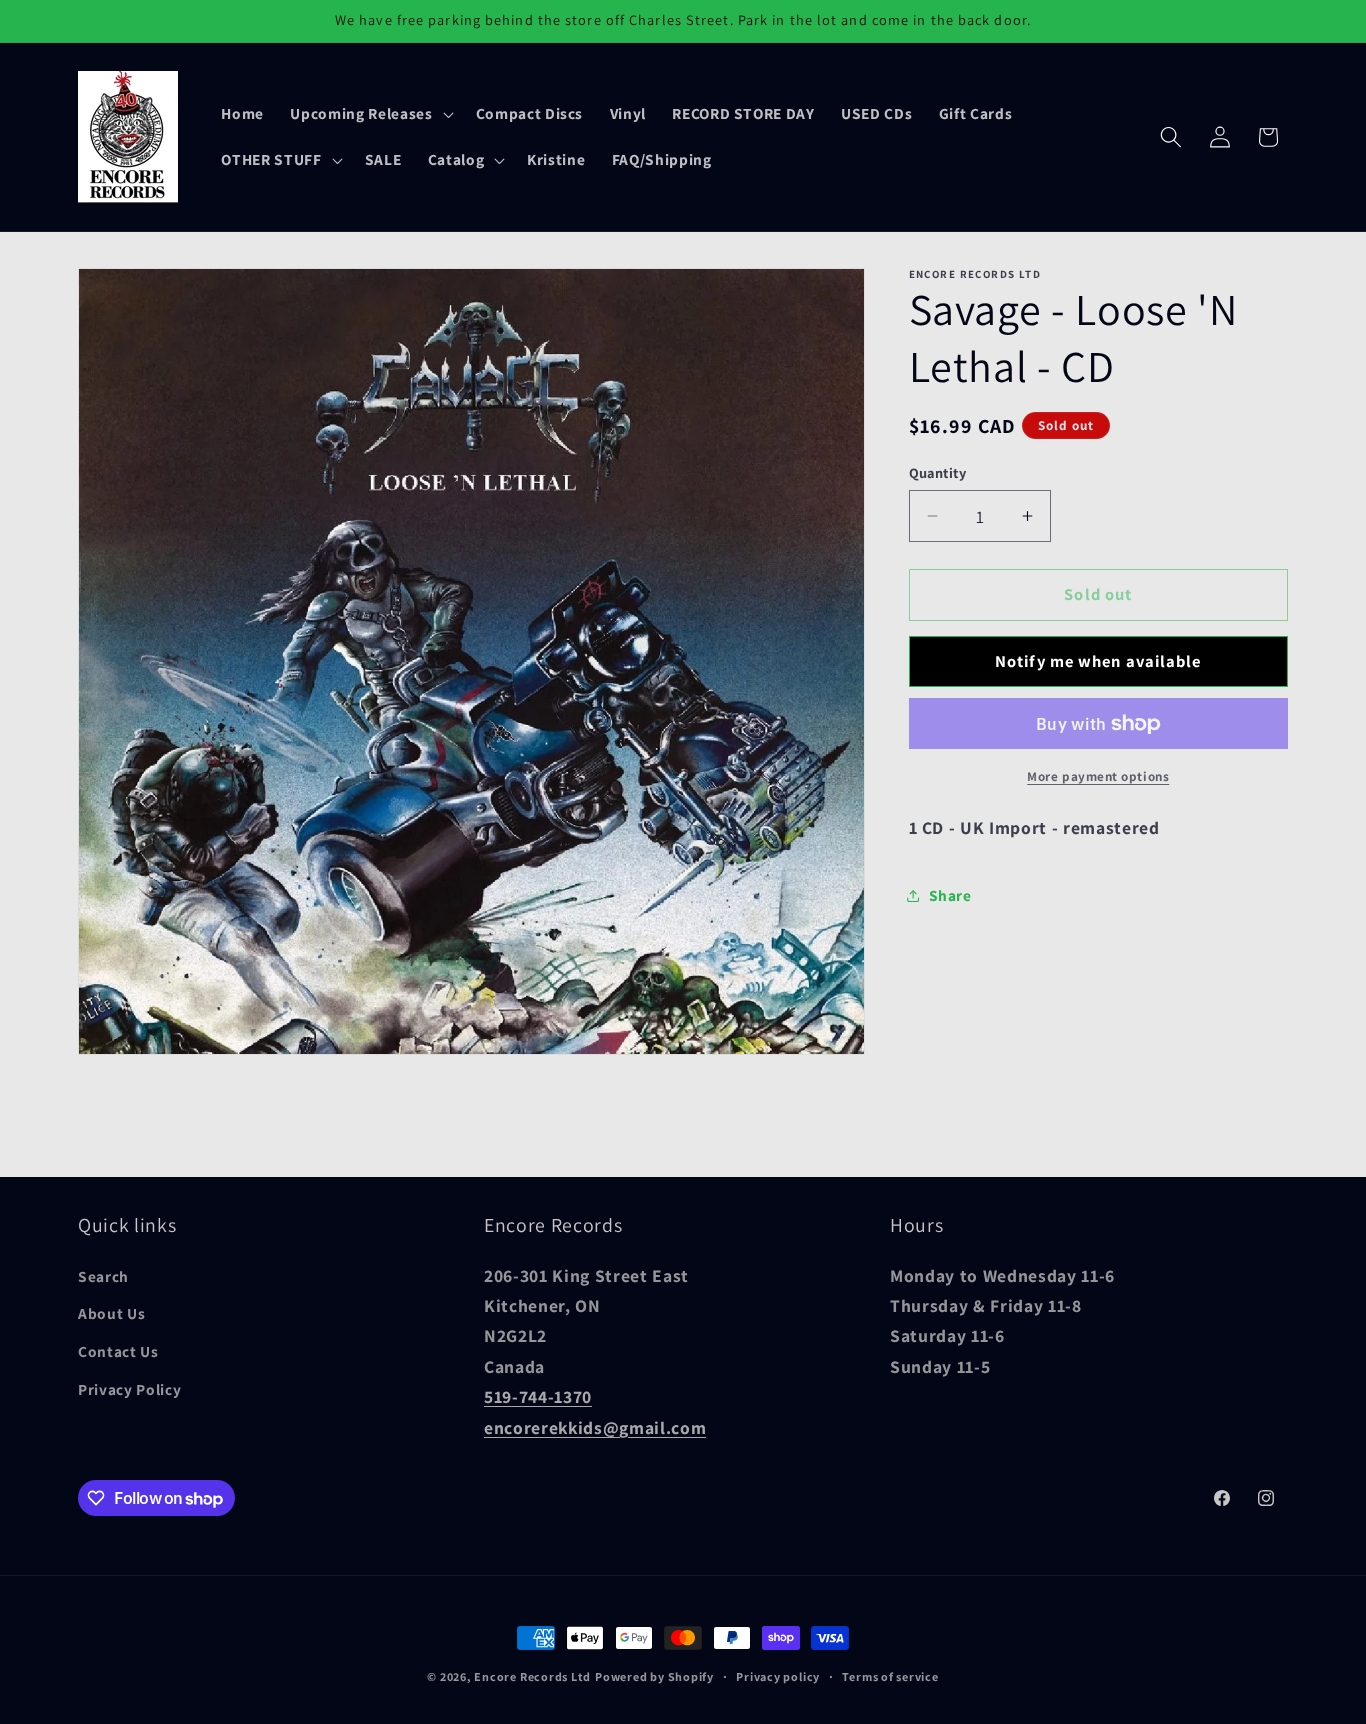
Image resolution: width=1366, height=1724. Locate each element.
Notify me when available (1098, 661)
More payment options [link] (1098, 776)
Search (103, 1276)
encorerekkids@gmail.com (595, 1427)
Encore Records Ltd (532, 1676)
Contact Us (118, 1351)
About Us (111, 1314)
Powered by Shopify (654, 1676)
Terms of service (890, 1676)
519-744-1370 (538, 1396)
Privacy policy (778, 1676)
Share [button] (950, 895)
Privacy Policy (129, 1389)
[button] (369, 114)
